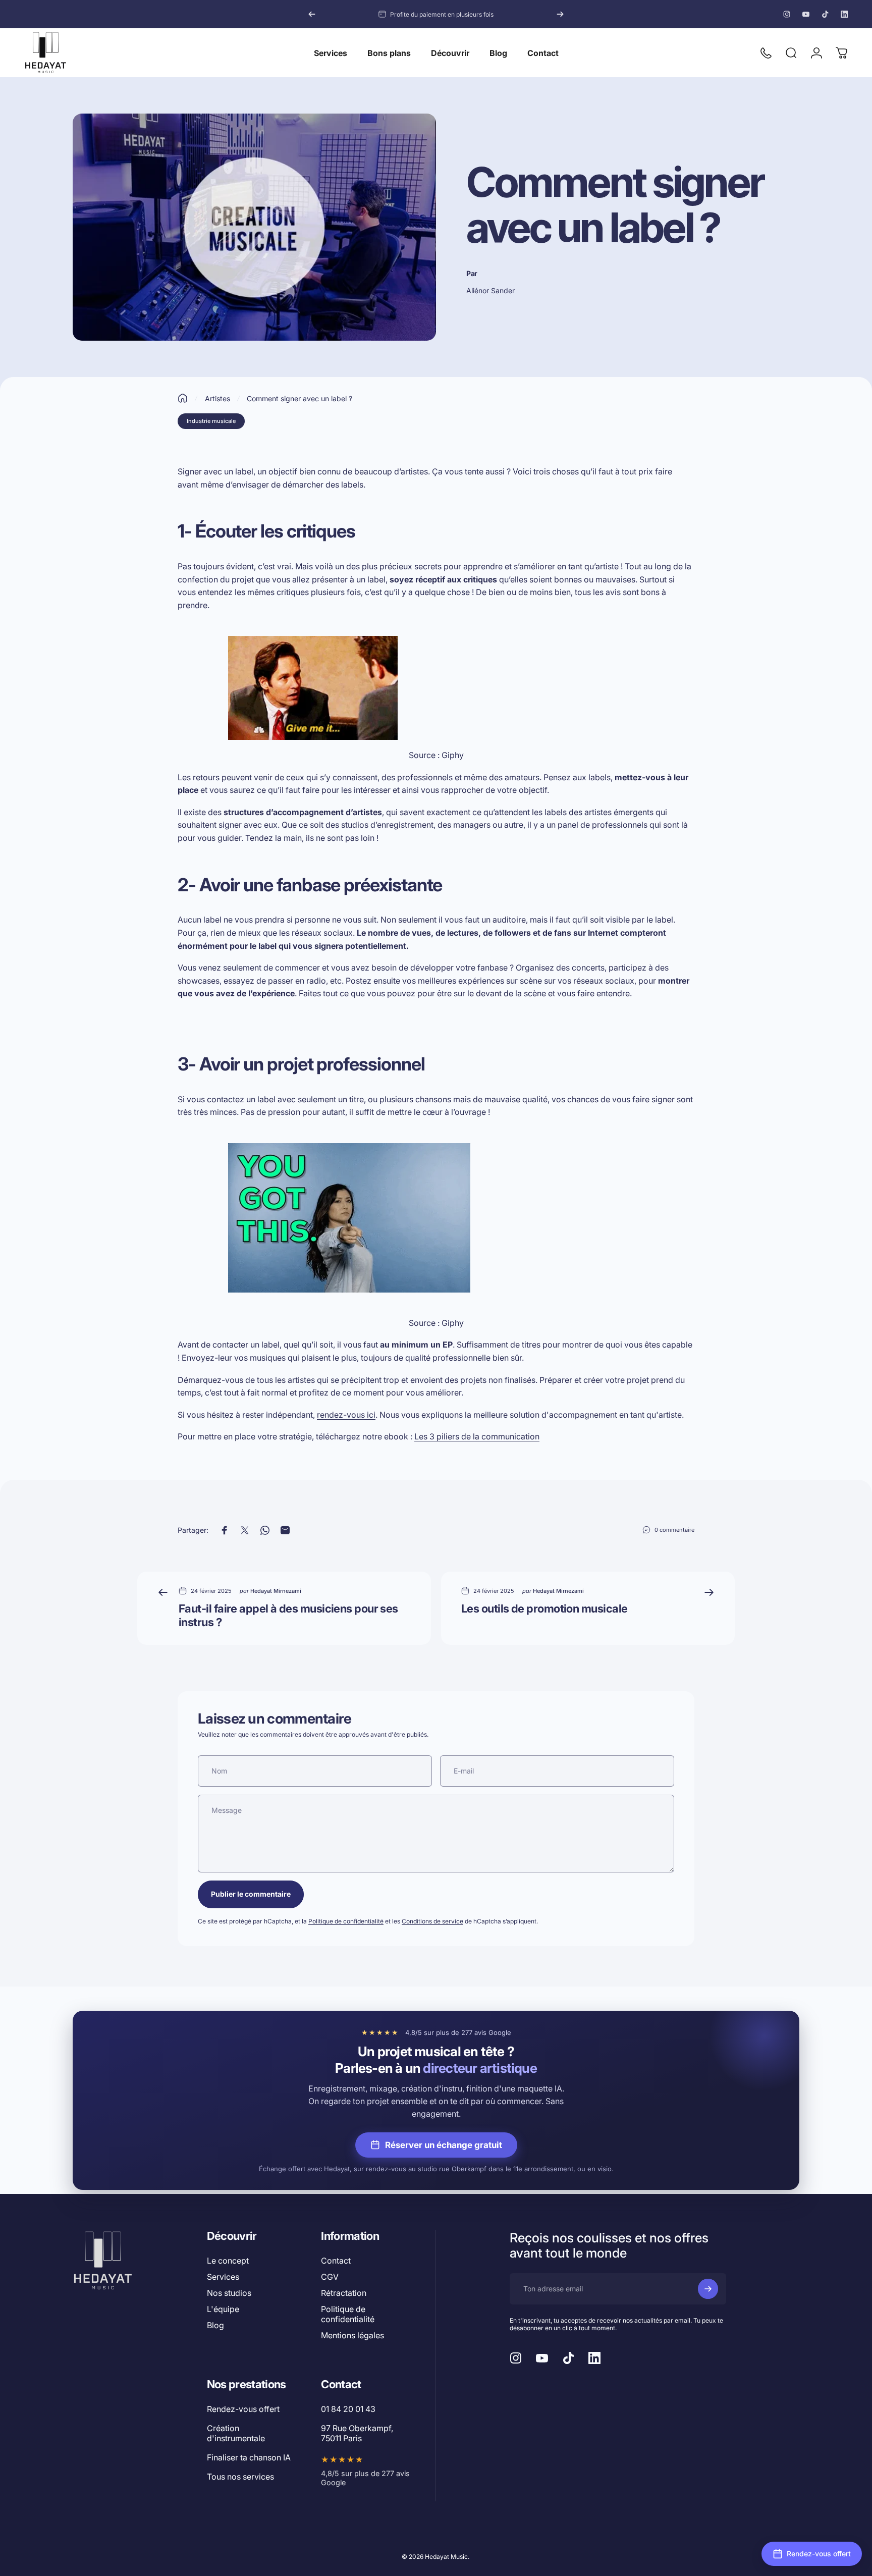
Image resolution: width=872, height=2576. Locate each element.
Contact (336, 2261)
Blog (215, 2325)
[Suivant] (560, 14)
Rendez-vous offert (243, 2409)
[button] (812, 2554)
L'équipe (223, 2309)
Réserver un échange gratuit (444, 2145)
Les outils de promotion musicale (544, 1608)
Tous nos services (240, 2477)
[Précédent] (312, 14)
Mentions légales (352, 2335)
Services (223, 2277)
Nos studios (229, 2293)
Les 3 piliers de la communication (477, 1436)
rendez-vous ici (346, 1415)
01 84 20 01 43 (348, 2409)
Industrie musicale (211, 421)
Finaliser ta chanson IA (249, 2457)
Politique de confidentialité (346, 1921)
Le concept (228, 2261)
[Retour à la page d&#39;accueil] (183, 398)
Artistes (217, 398)
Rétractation (344, 2293)
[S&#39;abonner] (708, 2289)
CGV (330, 2277)
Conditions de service (432, 1921)
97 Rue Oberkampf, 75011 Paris (357, 2433)
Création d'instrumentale (236, 2433)
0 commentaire (674, 1530)
